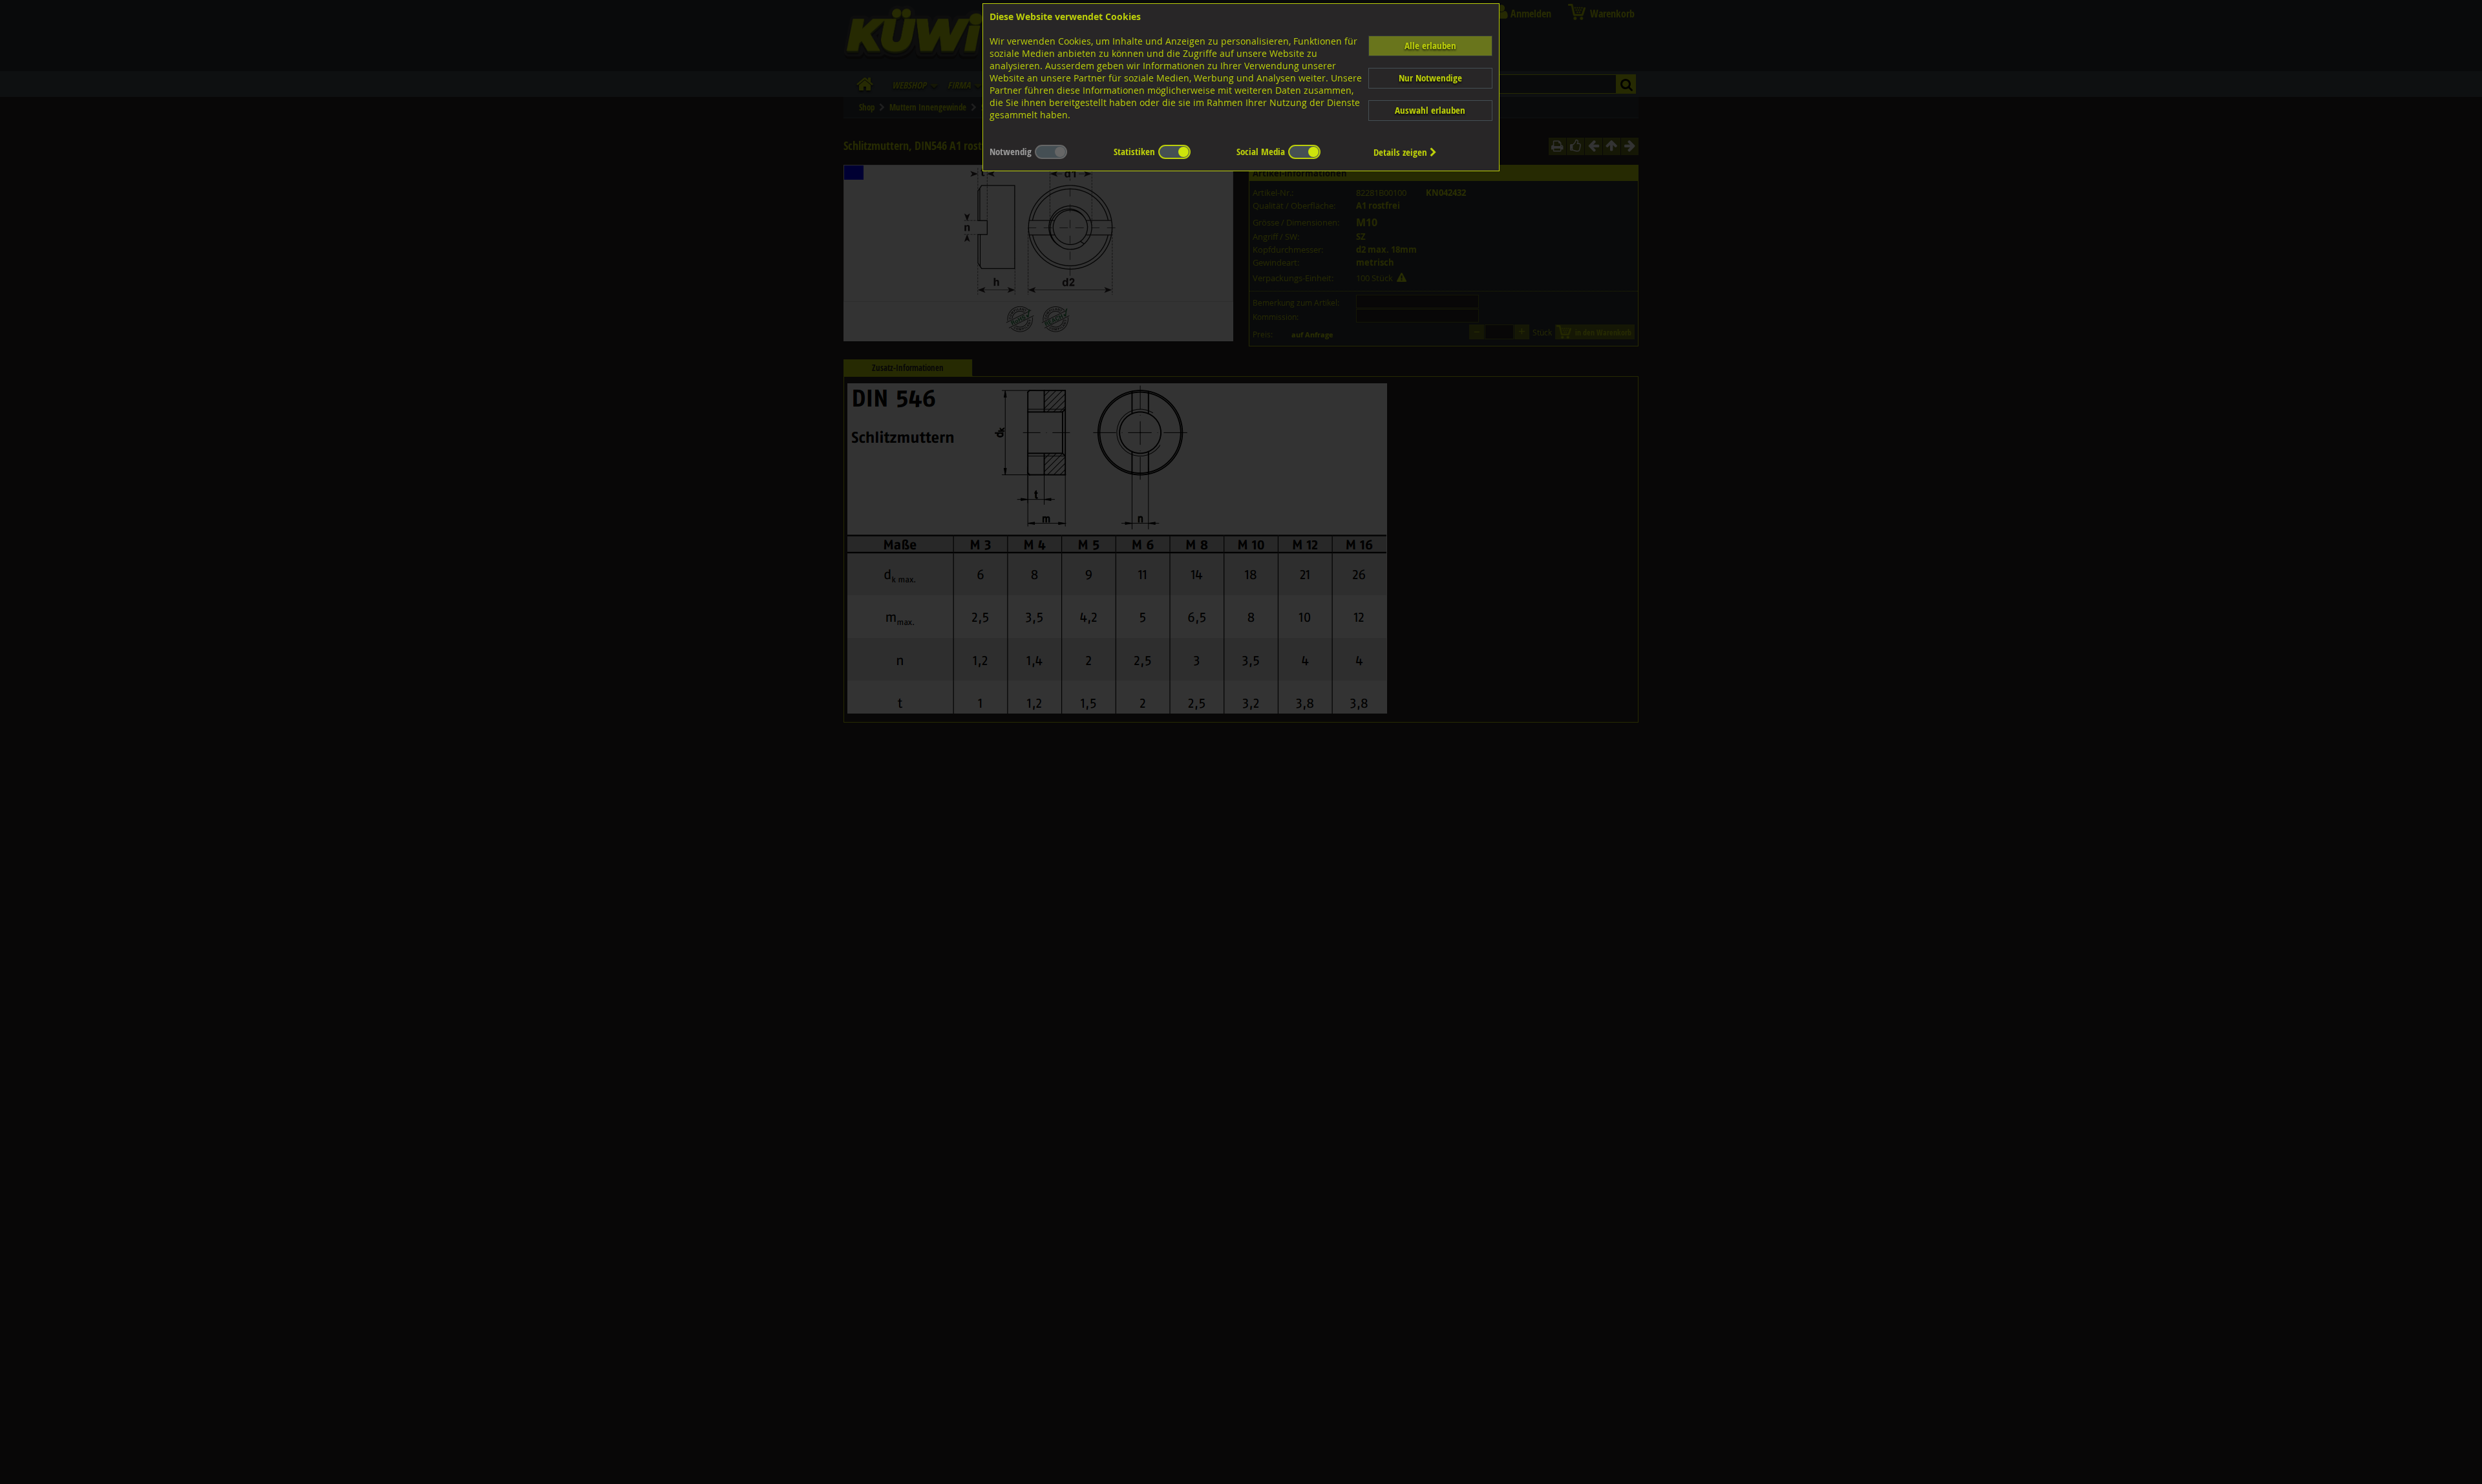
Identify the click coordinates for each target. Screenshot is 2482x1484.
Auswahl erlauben (1430, 110)
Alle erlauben (1430, 46)
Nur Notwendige (1430, 78)
